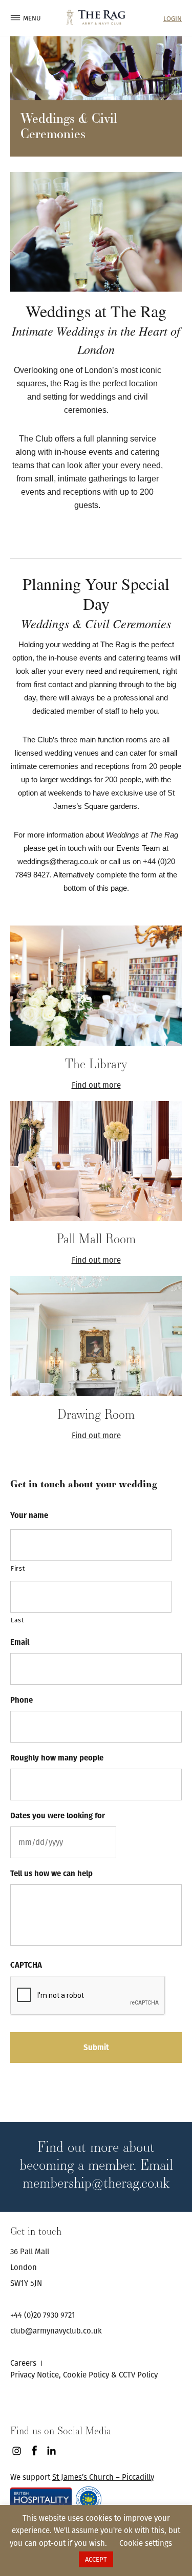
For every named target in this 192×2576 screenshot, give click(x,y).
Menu (28, 18)
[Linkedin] (51, 2451)
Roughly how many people (57, 1758)
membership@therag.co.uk (96, 2182)
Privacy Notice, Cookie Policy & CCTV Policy (84, 2375)
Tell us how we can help (51, 1874)
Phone (22, 1700)
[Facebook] (34, 2451)
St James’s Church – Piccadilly (103, 2477)
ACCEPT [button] (96, 2559)
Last (17, 1620)
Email (20, 1642)
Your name (29, 1515)
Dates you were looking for (58, 1816)
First (18, 1568)
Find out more (96, 1085)
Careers (23, 2363)
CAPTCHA (26, 1965)
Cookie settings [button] (146, 2543)
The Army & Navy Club (96, 17)
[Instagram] (17, 2451)
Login (173, 19)
